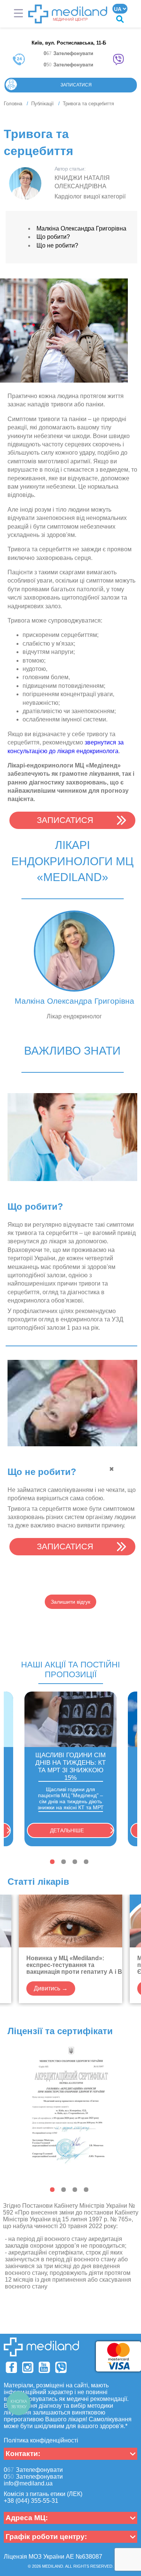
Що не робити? (57, 245)
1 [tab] (52, 1862)
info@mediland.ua (28, 2483)
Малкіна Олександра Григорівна (81, 228)
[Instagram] (28, 2367)
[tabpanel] (70, 1769)
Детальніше (67, 1830)
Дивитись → (51, 1988)
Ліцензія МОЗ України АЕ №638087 (53, 2557)
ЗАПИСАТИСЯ (65, 820)
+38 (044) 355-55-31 (31, 2501)
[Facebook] (11, 2367)
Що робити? (53, 237)
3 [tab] (75, 1862)
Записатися (76, 85)
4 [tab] (86, 1862)
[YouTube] (44, 2367)
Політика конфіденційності (41, 2440)
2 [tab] (64, 1862)
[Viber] (61, 2367)
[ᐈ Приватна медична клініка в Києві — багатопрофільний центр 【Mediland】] (68, 14)
